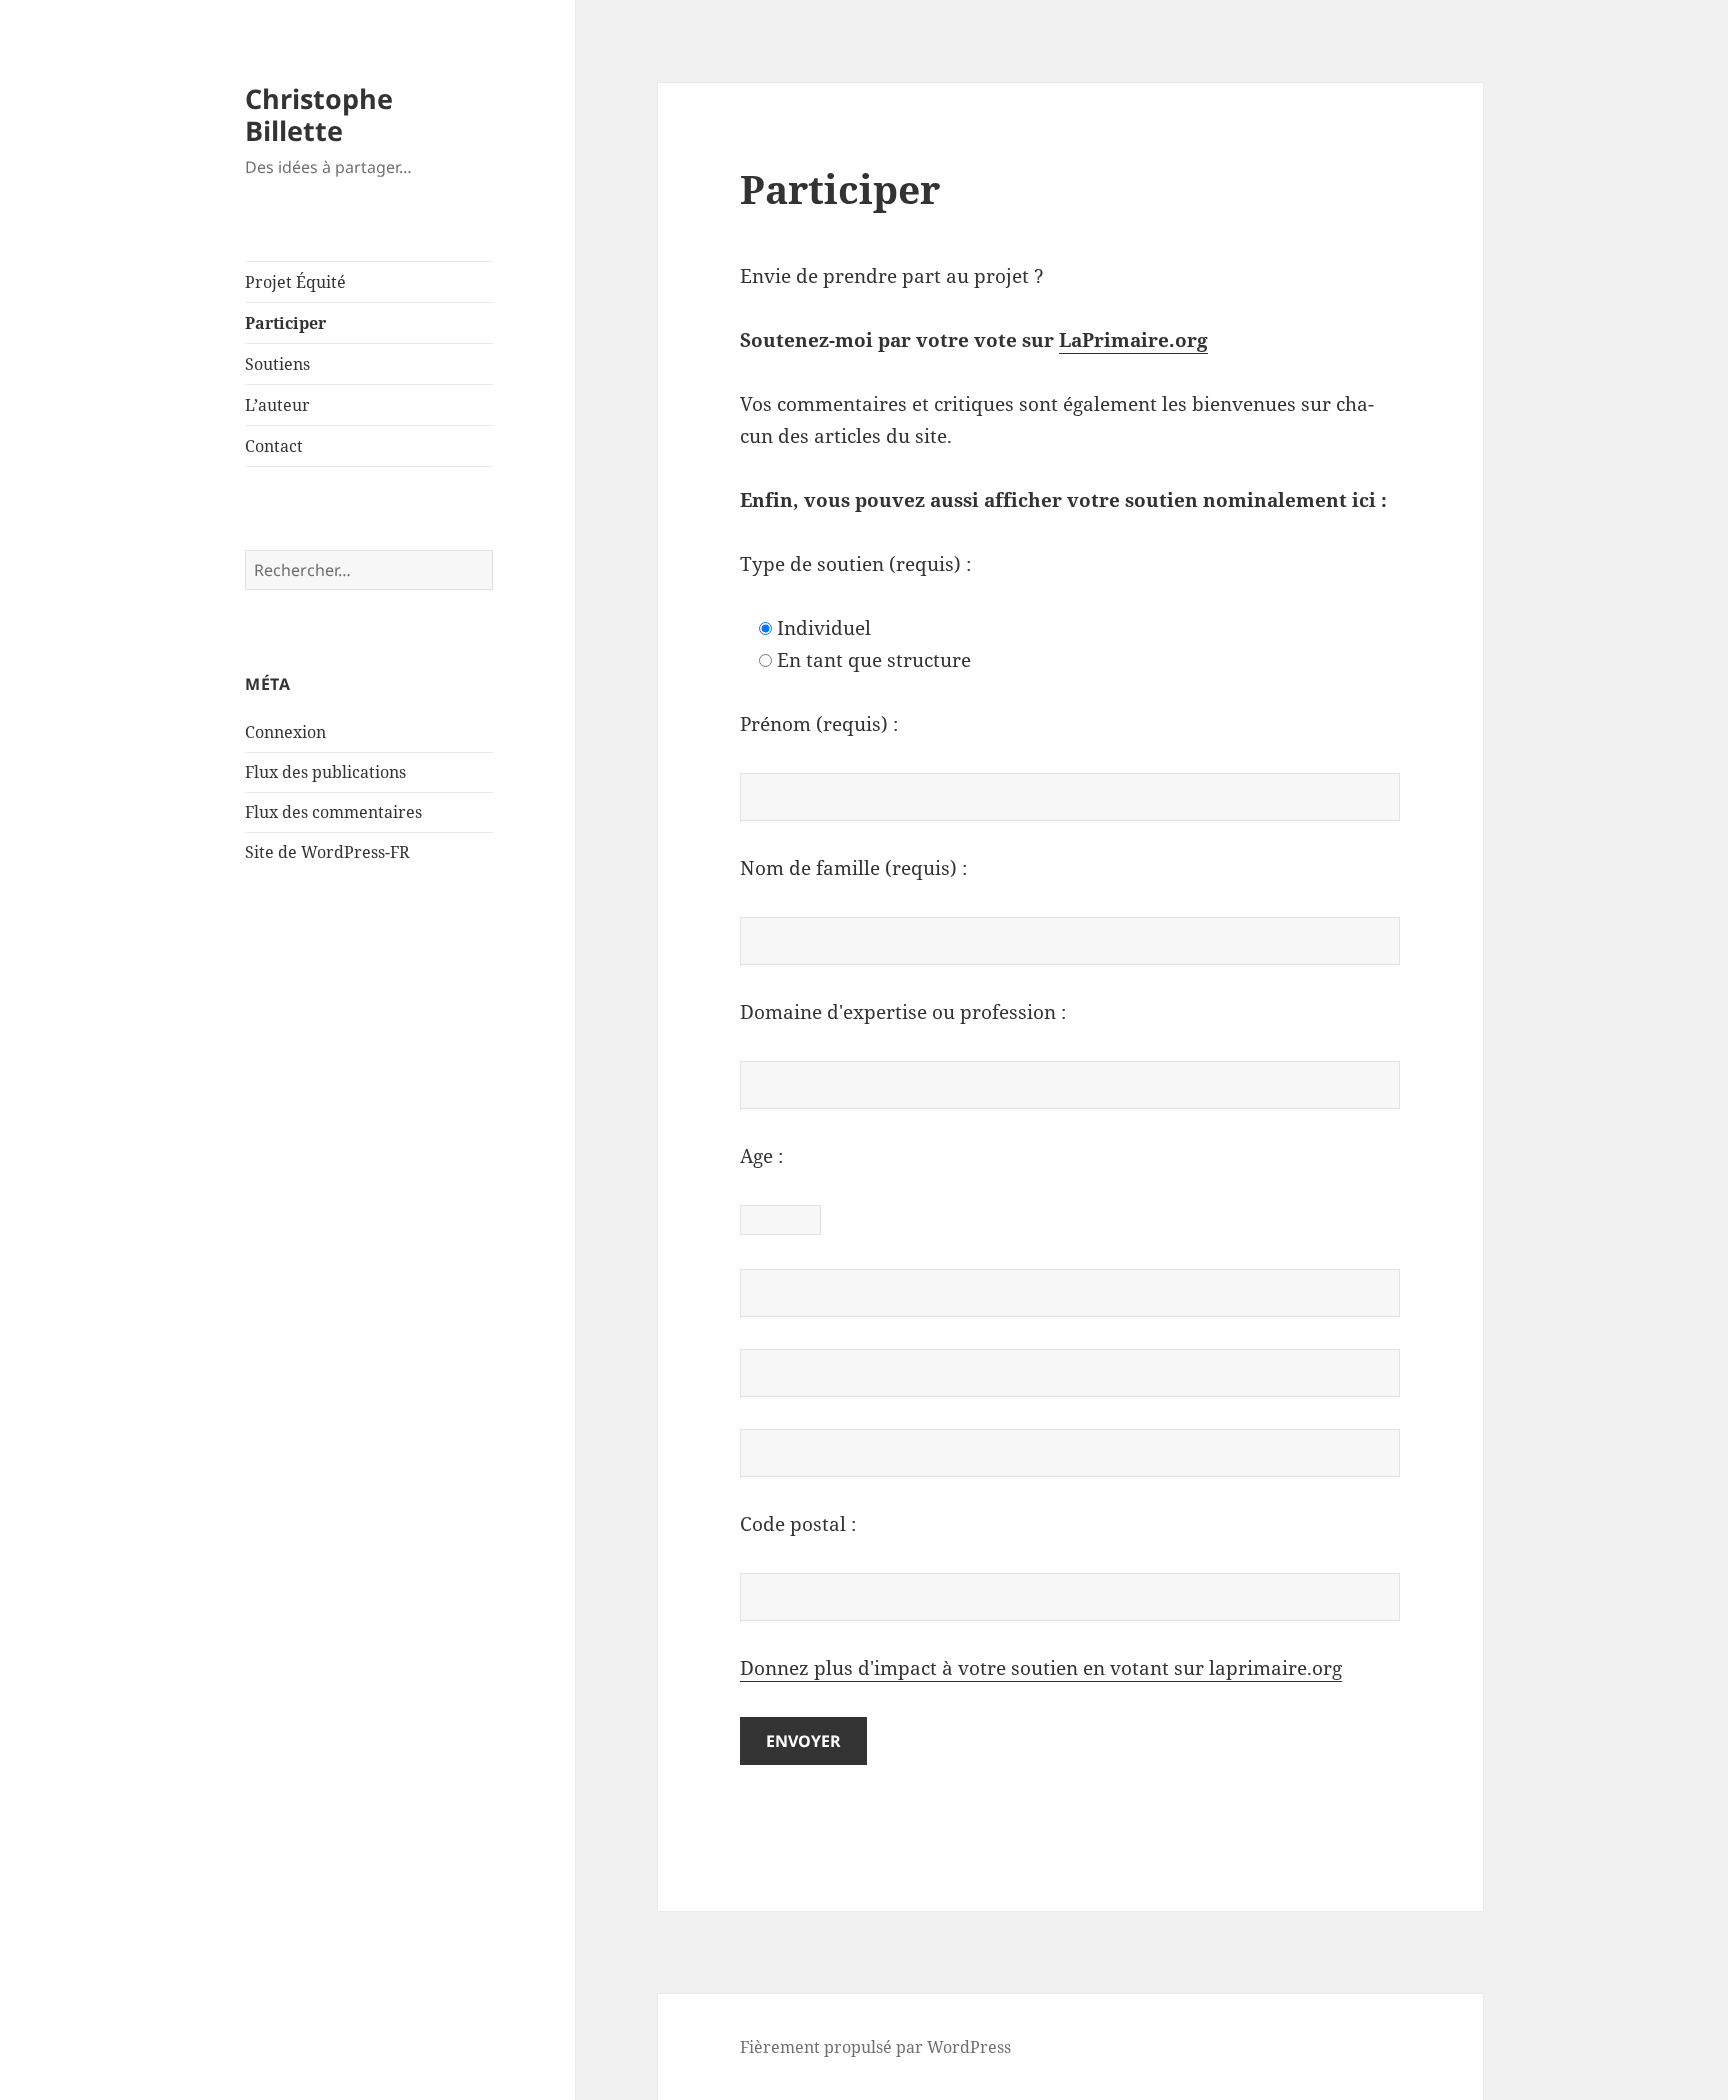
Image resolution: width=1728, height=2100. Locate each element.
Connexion (285, 732)
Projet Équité (295, 282)
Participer (285, 323)
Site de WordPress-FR (327, 852)
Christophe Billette (319, 114)
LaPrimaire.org (1133, 340)
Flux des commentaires (333, 812)
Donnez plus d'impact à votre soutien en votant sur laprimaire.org (1041, 1668)
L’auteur (277, 405)
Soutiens (277, 364)
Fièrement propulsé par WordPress (875, 2047)
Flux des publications (325, 772)
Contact (274, 446)
